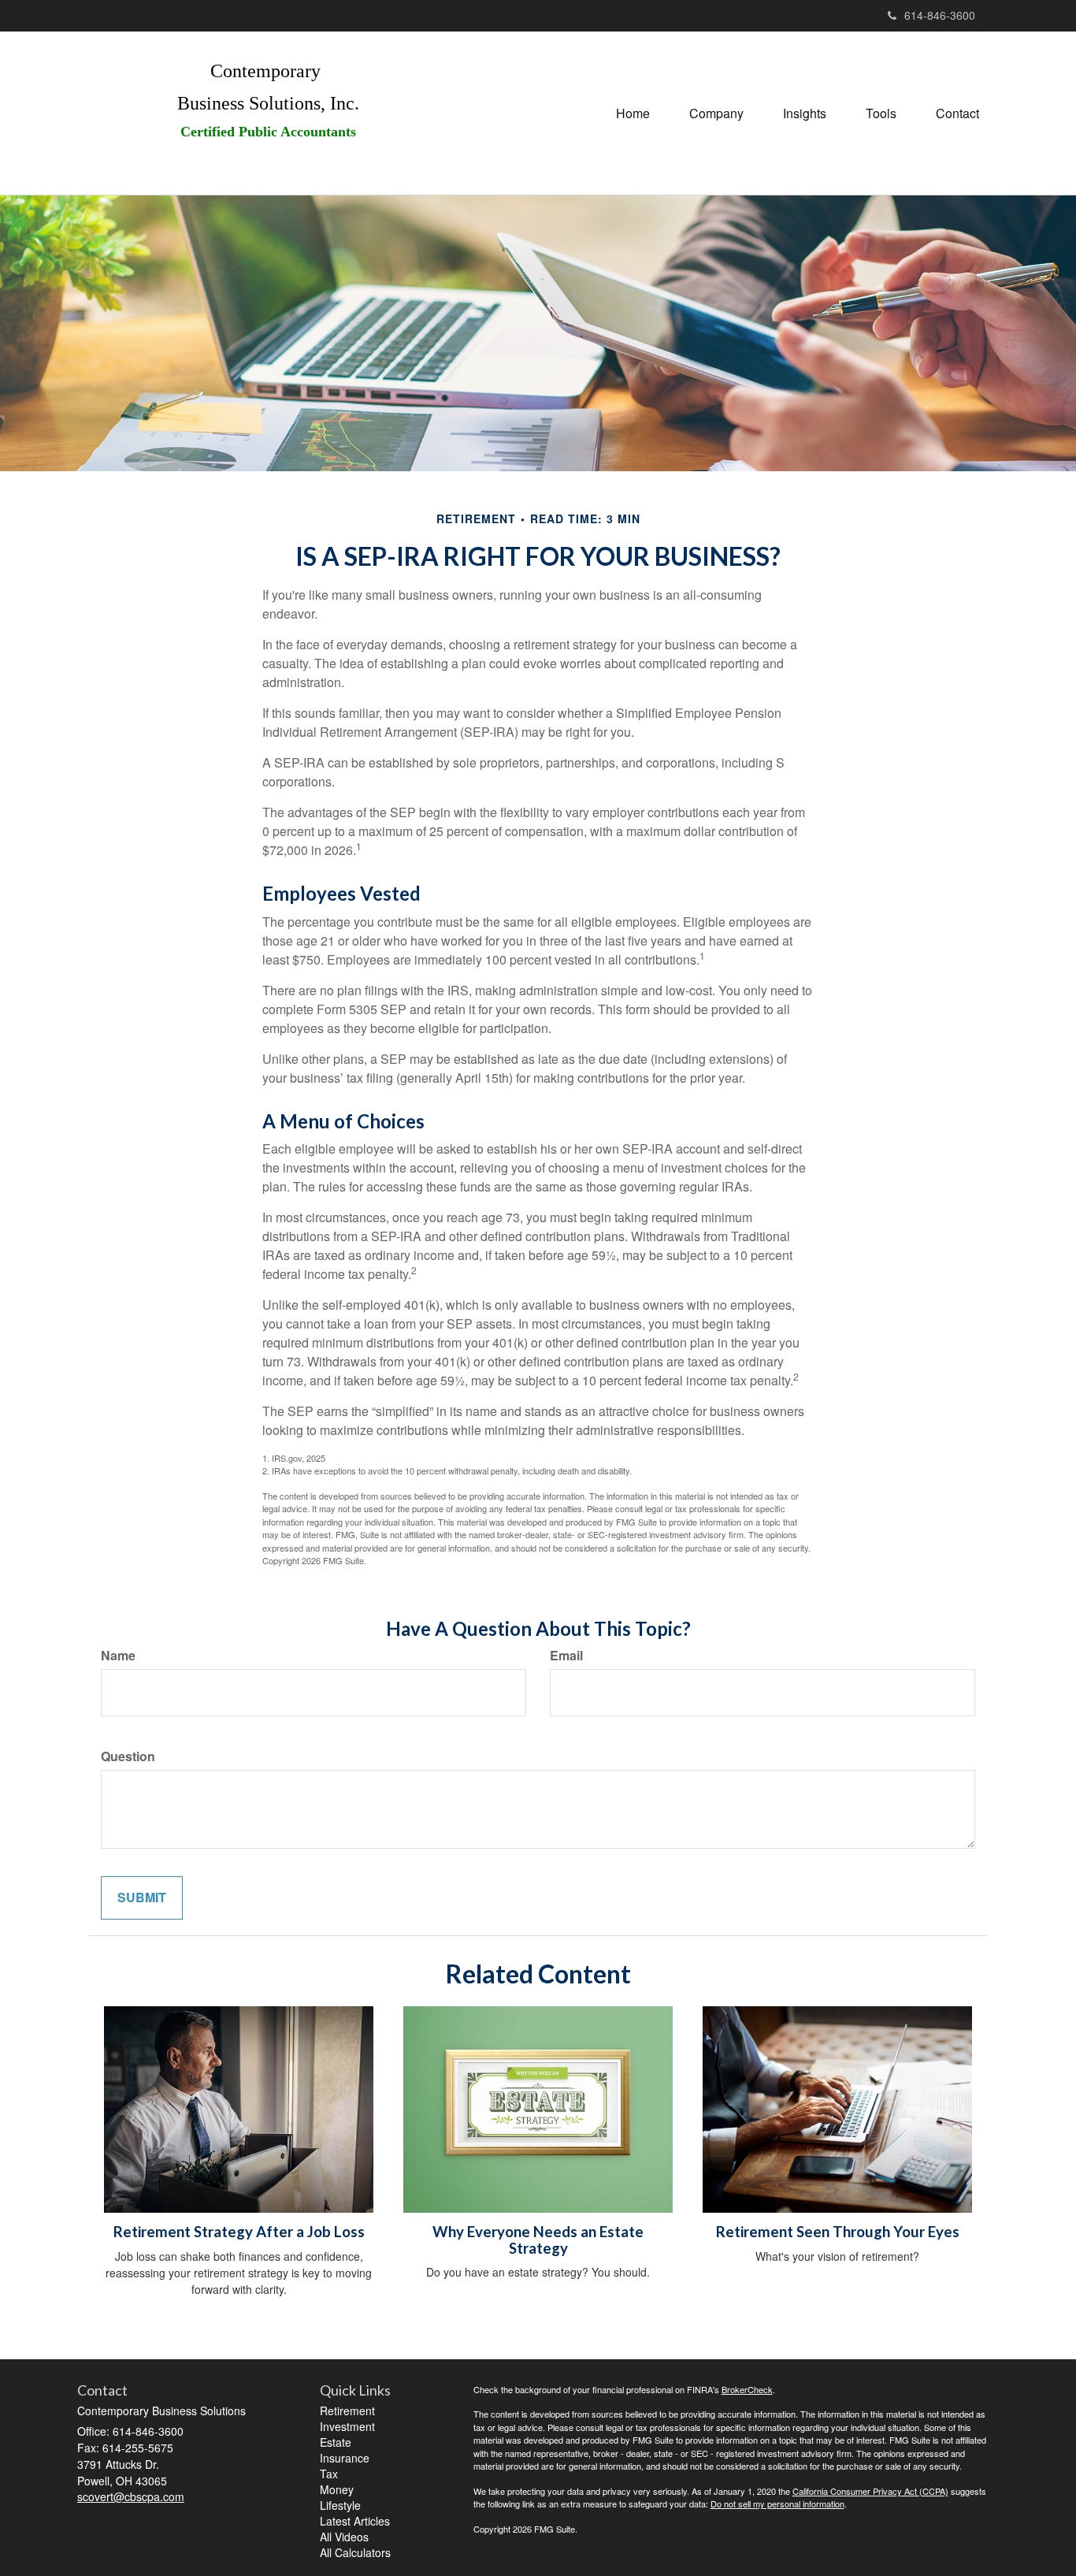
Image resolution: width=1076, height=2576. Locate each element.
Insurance (345, 2458)
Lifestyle (340, 2505)
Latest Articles (355, 2521)
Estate (336, 2442)
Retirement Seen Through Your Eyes (838, 2232)
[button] (716, 113)
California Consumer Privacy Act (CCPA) (870, 2491)
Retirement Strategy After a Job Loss (239, 2232)
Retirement (347, 2411)
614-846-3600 (940, 15)
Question (128, 1756)
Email (566, 1656)
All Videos (344, 2537)
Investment (347, 2426)
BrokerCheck (747, 2389)
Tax (329, 2474)
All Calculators (355, 2552)
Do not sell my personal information (777, 2504)
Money (337, 2489)
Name (118, 1656)
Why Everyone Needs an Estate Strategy (538, 2240)
